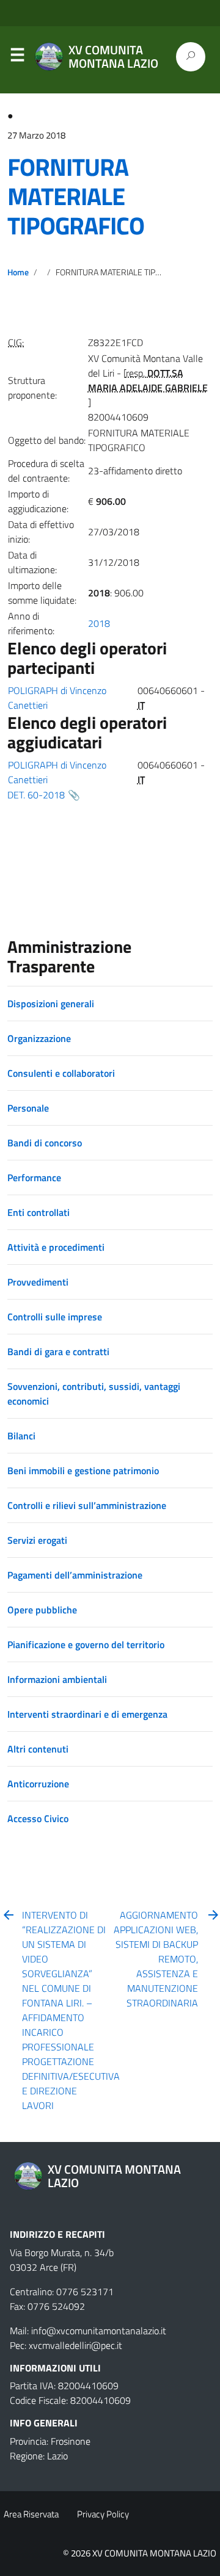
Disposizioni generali (51, 1004)
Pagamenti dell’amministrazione (75, 1575)
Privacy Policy (103, 2514)
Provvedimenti (38, 1282)
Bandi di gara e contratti (58, 1351)
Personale (28, 1108)
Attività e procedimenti (56, 1247)
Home (18, 272)
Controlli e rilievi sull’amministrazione (87, 1505)
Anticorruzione (38, 1784)
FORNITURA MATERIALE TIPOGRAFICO (76, 196)
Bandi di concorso (45, 1143)
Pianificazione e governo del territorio (86, 1644)
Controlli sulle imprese (55, 1317)
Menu (17, 57)
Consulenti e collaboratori (61, 1073)
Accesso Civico (38, 1818)
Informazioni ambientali (57, 1679)
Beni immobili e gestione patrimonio (83, 1471)
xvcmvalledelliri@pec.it (75, 2345)
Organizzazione (39, 1038)
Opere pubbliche (42, 1610)
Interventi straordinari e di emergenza (87, 1714)
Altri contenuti (38, 1749)
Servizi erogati (37, 1540)
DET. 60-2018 (36, 795)
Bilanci (21, 1436)
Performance (34, 1178)
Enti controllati (38, 1212)
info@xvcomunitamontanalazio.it (99, 2331)
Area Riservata (31, 2514)
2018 (99, 623)
